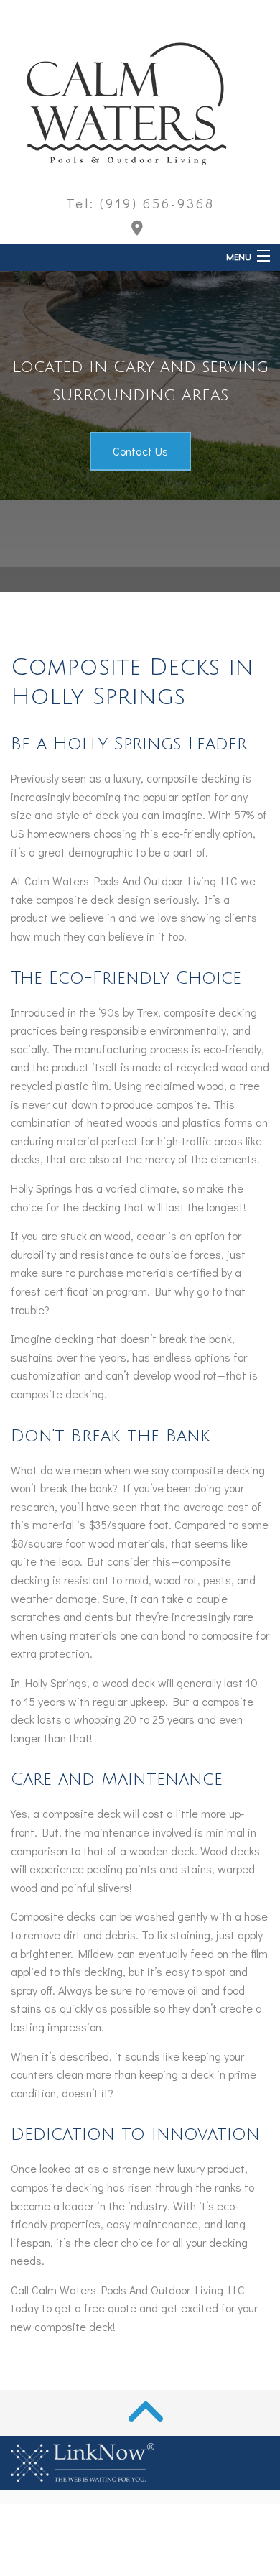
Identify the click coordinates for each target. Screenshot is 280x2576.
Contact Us (140, 451)
